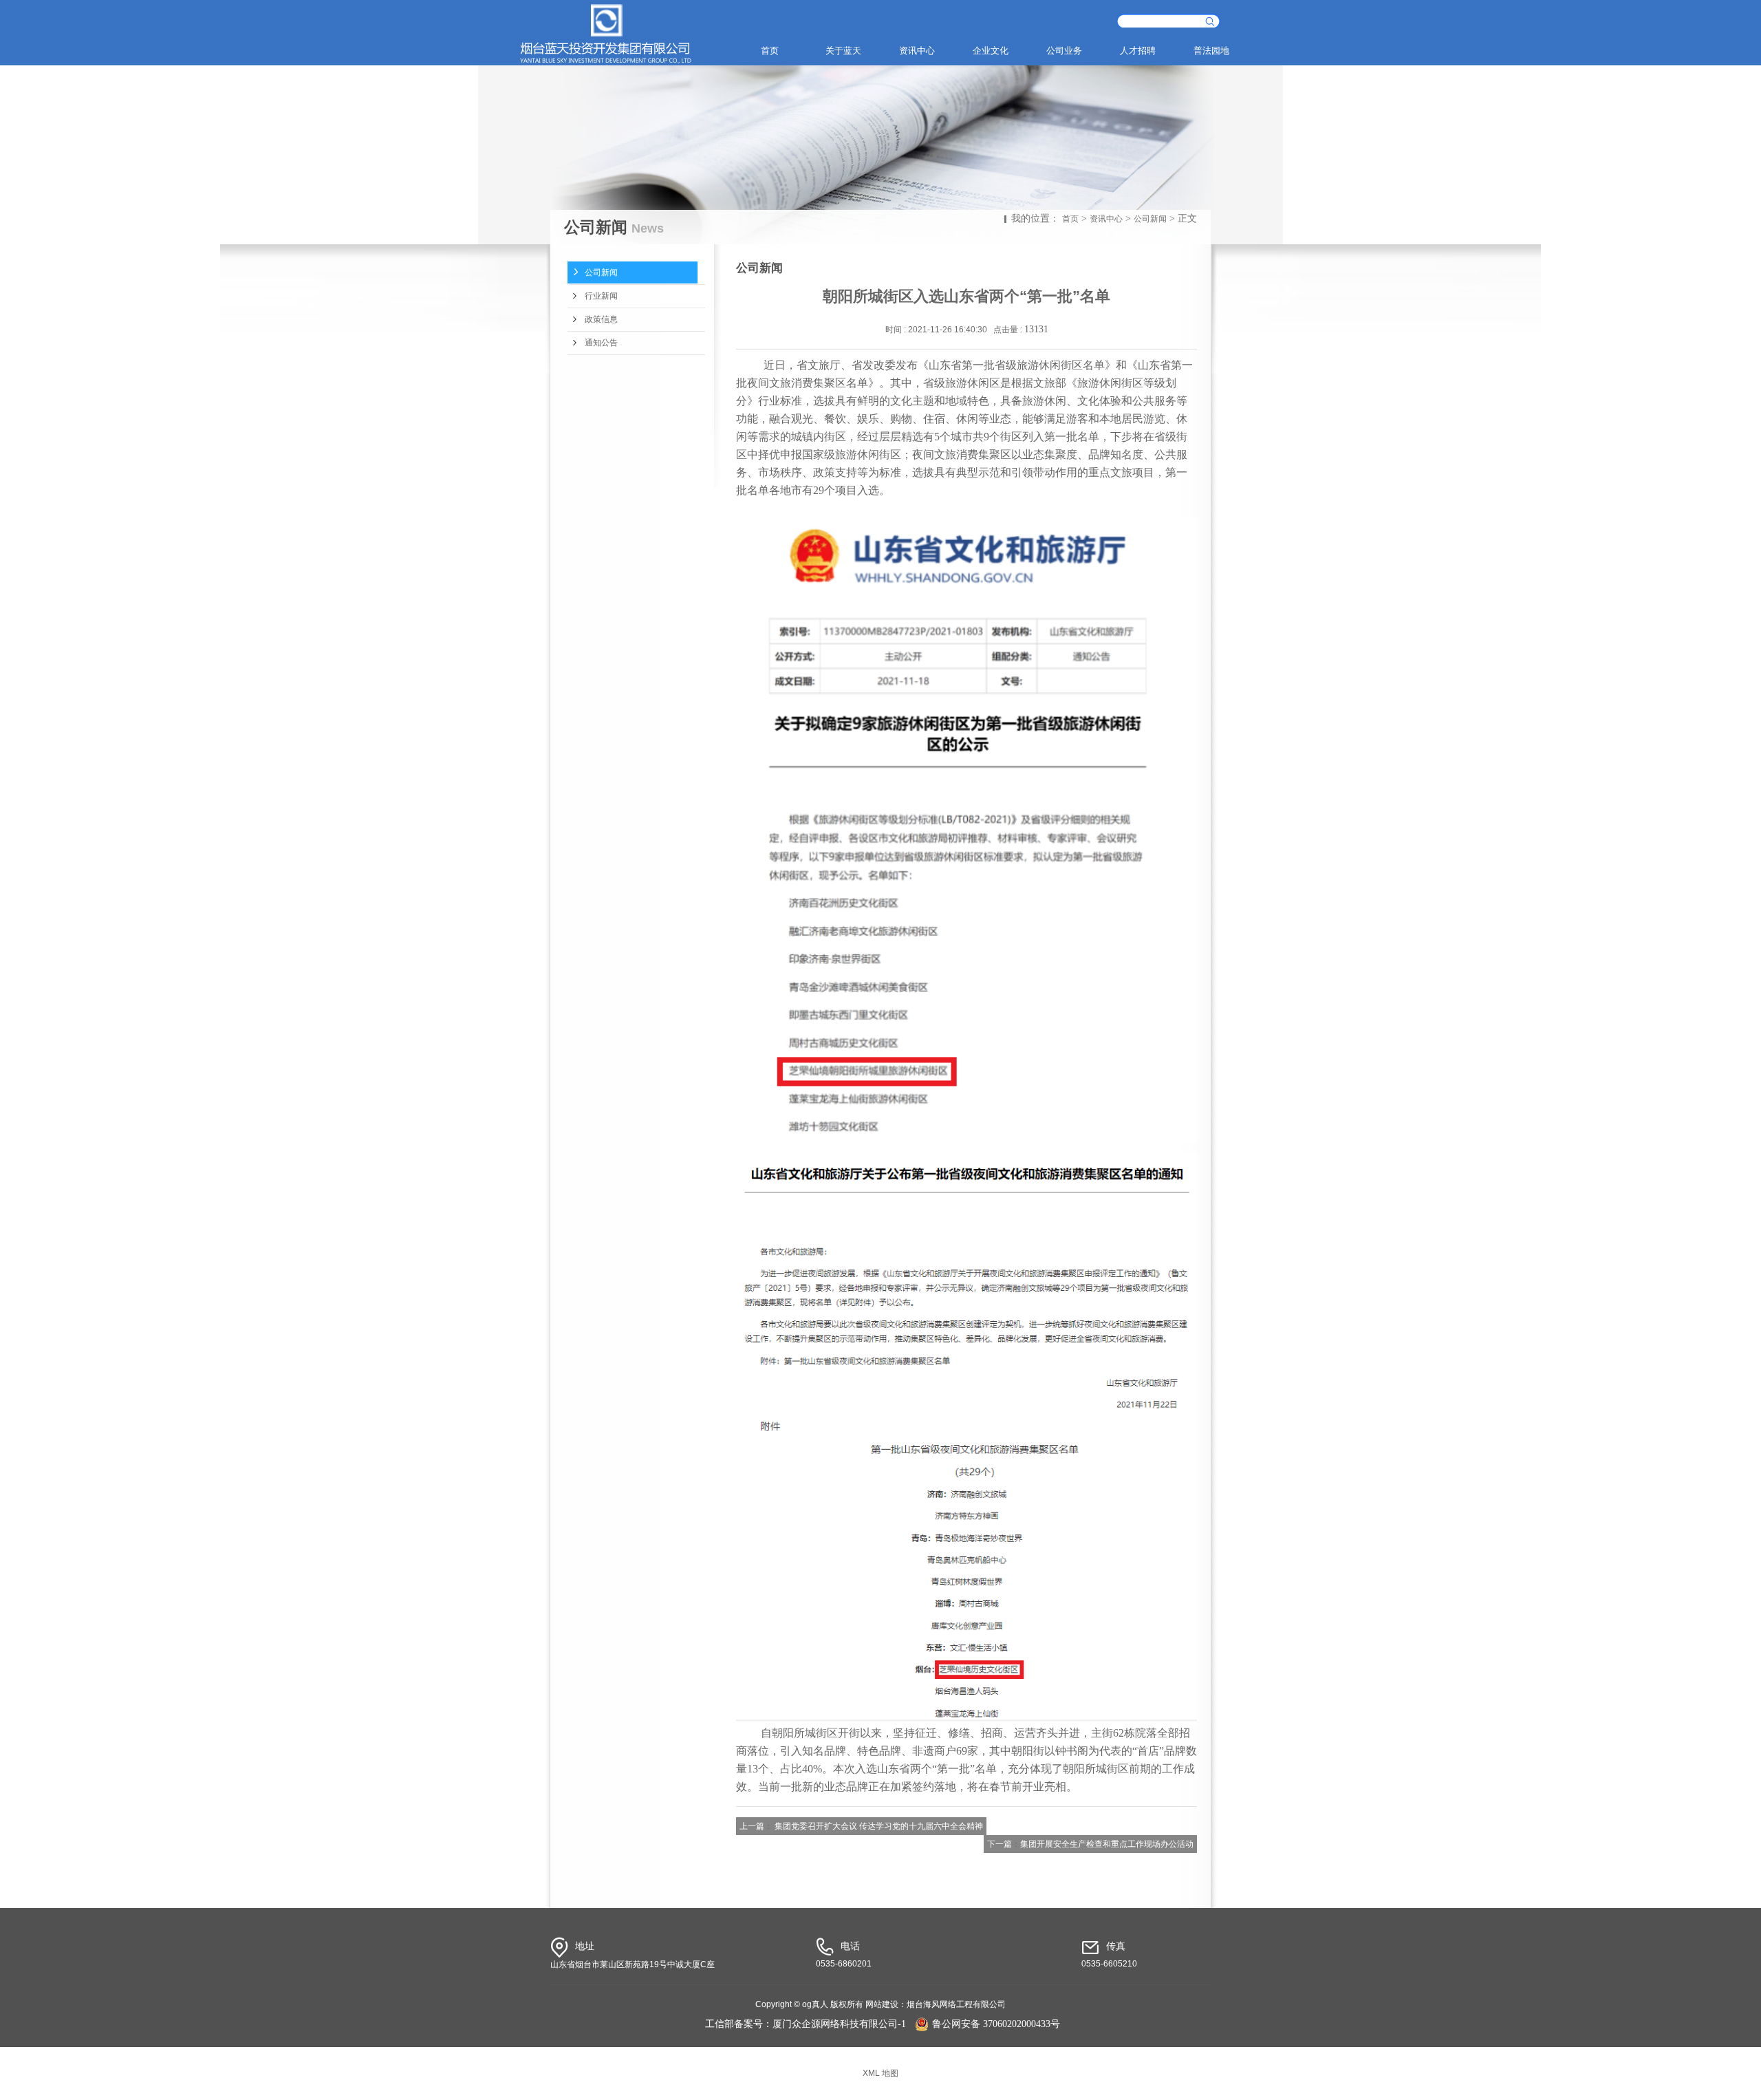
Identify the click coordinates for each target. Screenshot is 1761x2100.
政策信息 (601, 319)
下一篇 (1000, 1844)
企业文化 (991, 51)
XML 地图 (880, 2073)
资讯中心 (917, 51)
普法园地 (1211, 51)
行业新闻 (601, 296)
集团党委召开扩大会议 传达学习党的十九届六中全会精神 (879, 1826)
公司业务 (1064, 51)
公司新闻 (1150, 219)
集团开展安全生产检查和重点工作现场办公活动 (1107, 1844)
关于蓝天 (843, 51)
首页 (770, 51)
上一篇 (752, 1826)
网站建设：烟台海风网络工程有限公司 (936, 2004)
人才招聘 (1138, 51)
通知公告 (601, 343)
